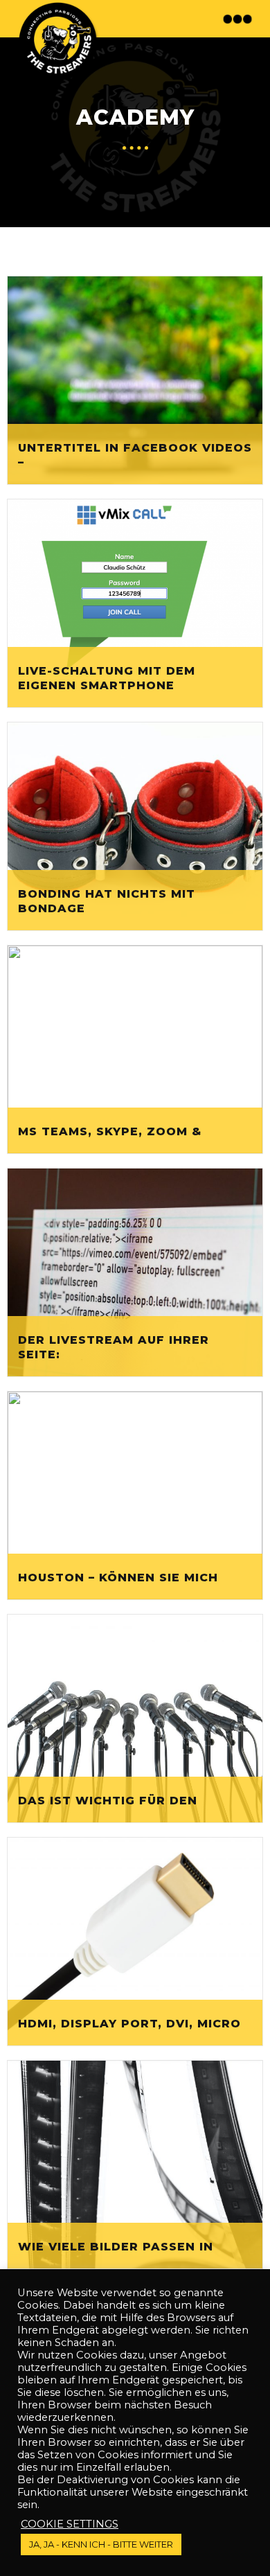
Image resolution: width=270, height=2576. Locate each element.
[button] (239, 19)
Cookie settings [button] (70, 2524)
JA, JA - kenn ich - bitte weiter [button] (101, 2544)
